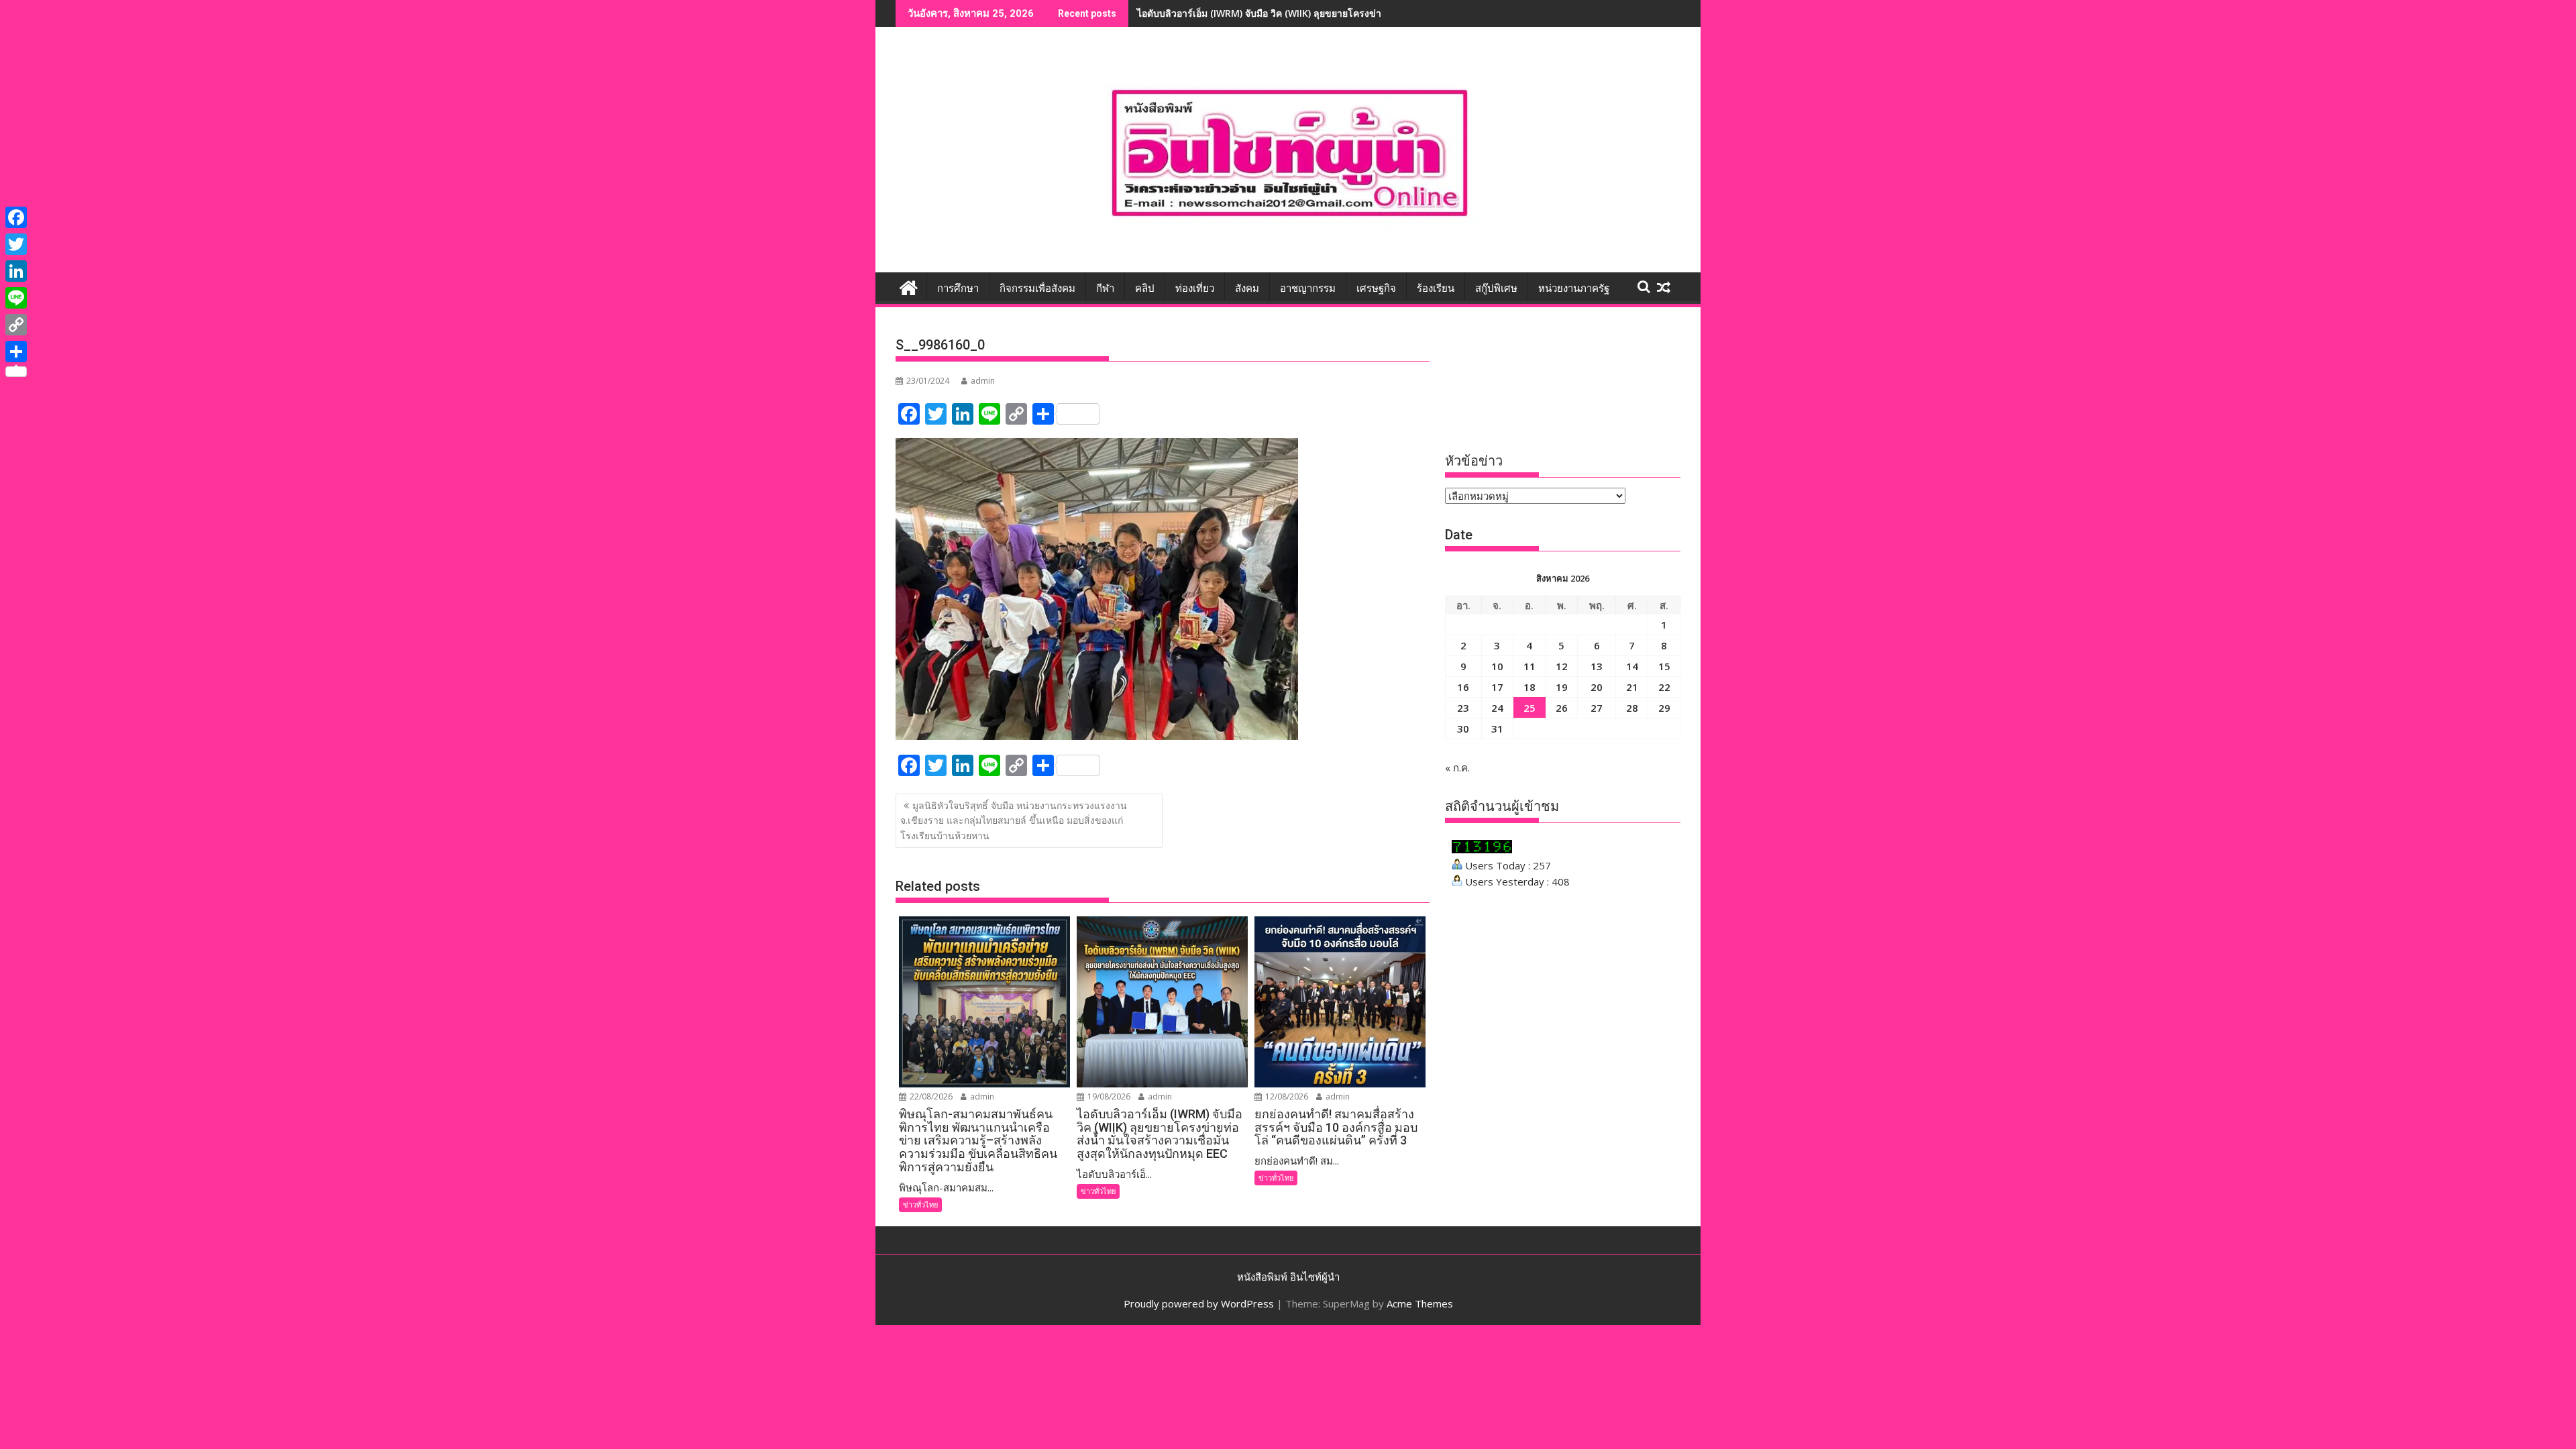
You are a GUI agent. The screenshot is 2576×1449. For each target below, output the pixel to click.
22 (1664, 687)
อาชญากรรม (1308, 288)
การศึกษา (958, 288)
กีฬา (1105, 288)
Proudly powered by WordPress (1199, 1303)
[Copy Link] (16, 325)
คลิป (1145, 288)
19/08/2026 (1108, 1096)
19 (1562, 687)
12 (1562, 666)
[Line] (16, 298)
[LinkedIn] (16, 271)
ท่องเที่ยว (1195, 288)
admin (983, 381)
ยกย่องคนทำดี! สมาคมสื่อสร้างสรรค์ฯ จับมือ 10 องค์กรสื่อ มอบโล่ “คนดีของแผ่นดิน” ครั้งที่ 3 (1324, 13)
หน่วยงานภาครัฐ (1574, 288)
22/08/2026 (930, 1096)
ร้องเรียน (1436, 288)
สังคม (1247, 288)
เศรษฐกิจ (1376, 288)
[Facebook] (16, 217)
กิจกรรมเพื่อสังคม (1037, 288)
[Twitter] (16, 244)
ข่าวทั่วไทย (920, 1204)
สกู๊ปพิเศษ (1496, 288)
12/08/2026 (1286, 1096)
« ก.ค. (1457, 767)
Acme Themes (1420, 1303)
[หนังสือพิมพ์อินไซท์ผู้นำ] (909, 286)
